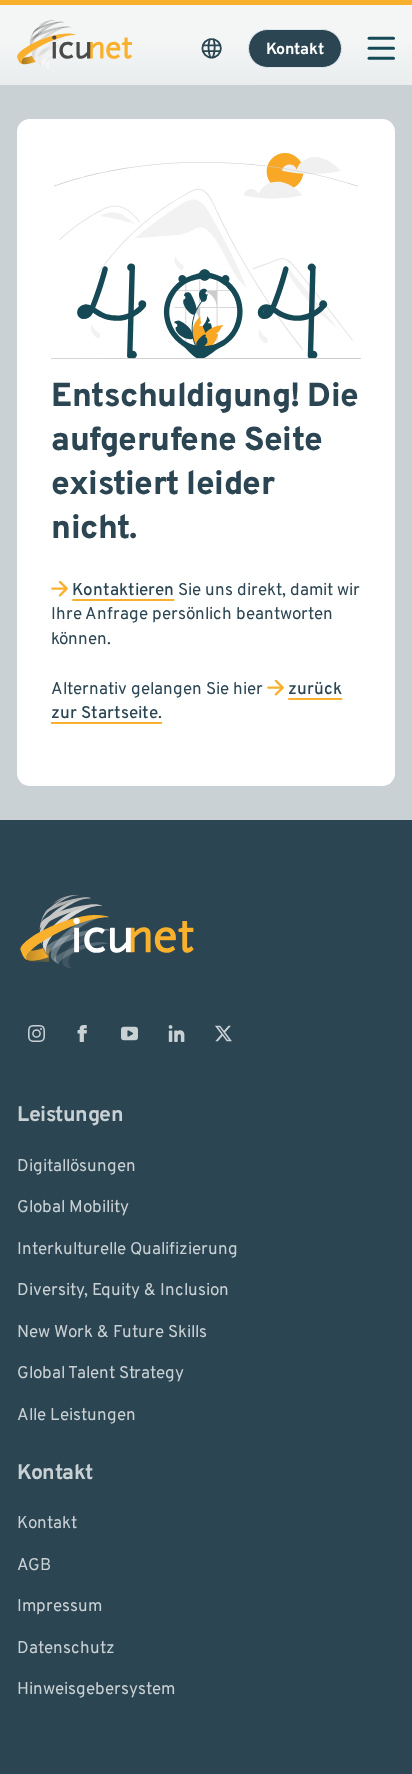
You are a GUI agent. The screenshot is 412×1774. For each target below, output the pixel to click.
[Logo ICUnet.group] (74, 44)
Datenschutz (66, 1648)
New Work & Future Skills (112, 1332)
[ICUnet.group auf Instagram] (36, 1034)
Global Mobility (73, 1208)
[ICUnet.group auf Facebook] (83, 1034)
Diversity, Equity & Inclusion (123, 1291)
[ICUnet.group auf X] (223, 1034)
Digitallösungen (76, 1166)
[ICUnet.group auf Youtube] (130, 1034)
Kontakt (47, 1524)
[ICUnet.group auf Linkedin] (176, 1034)
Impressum (59, 1607)
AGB (34, 1565)
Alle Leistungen (76, 1415)
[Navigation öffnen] (381, 48)
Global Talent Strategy (100, 1374)
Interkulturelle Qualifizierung (127, 1249)
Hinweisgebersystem (96, 1690)
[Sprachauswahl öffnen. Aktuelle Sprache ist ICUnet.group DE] (212, 48)
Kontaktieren (123, 591)
